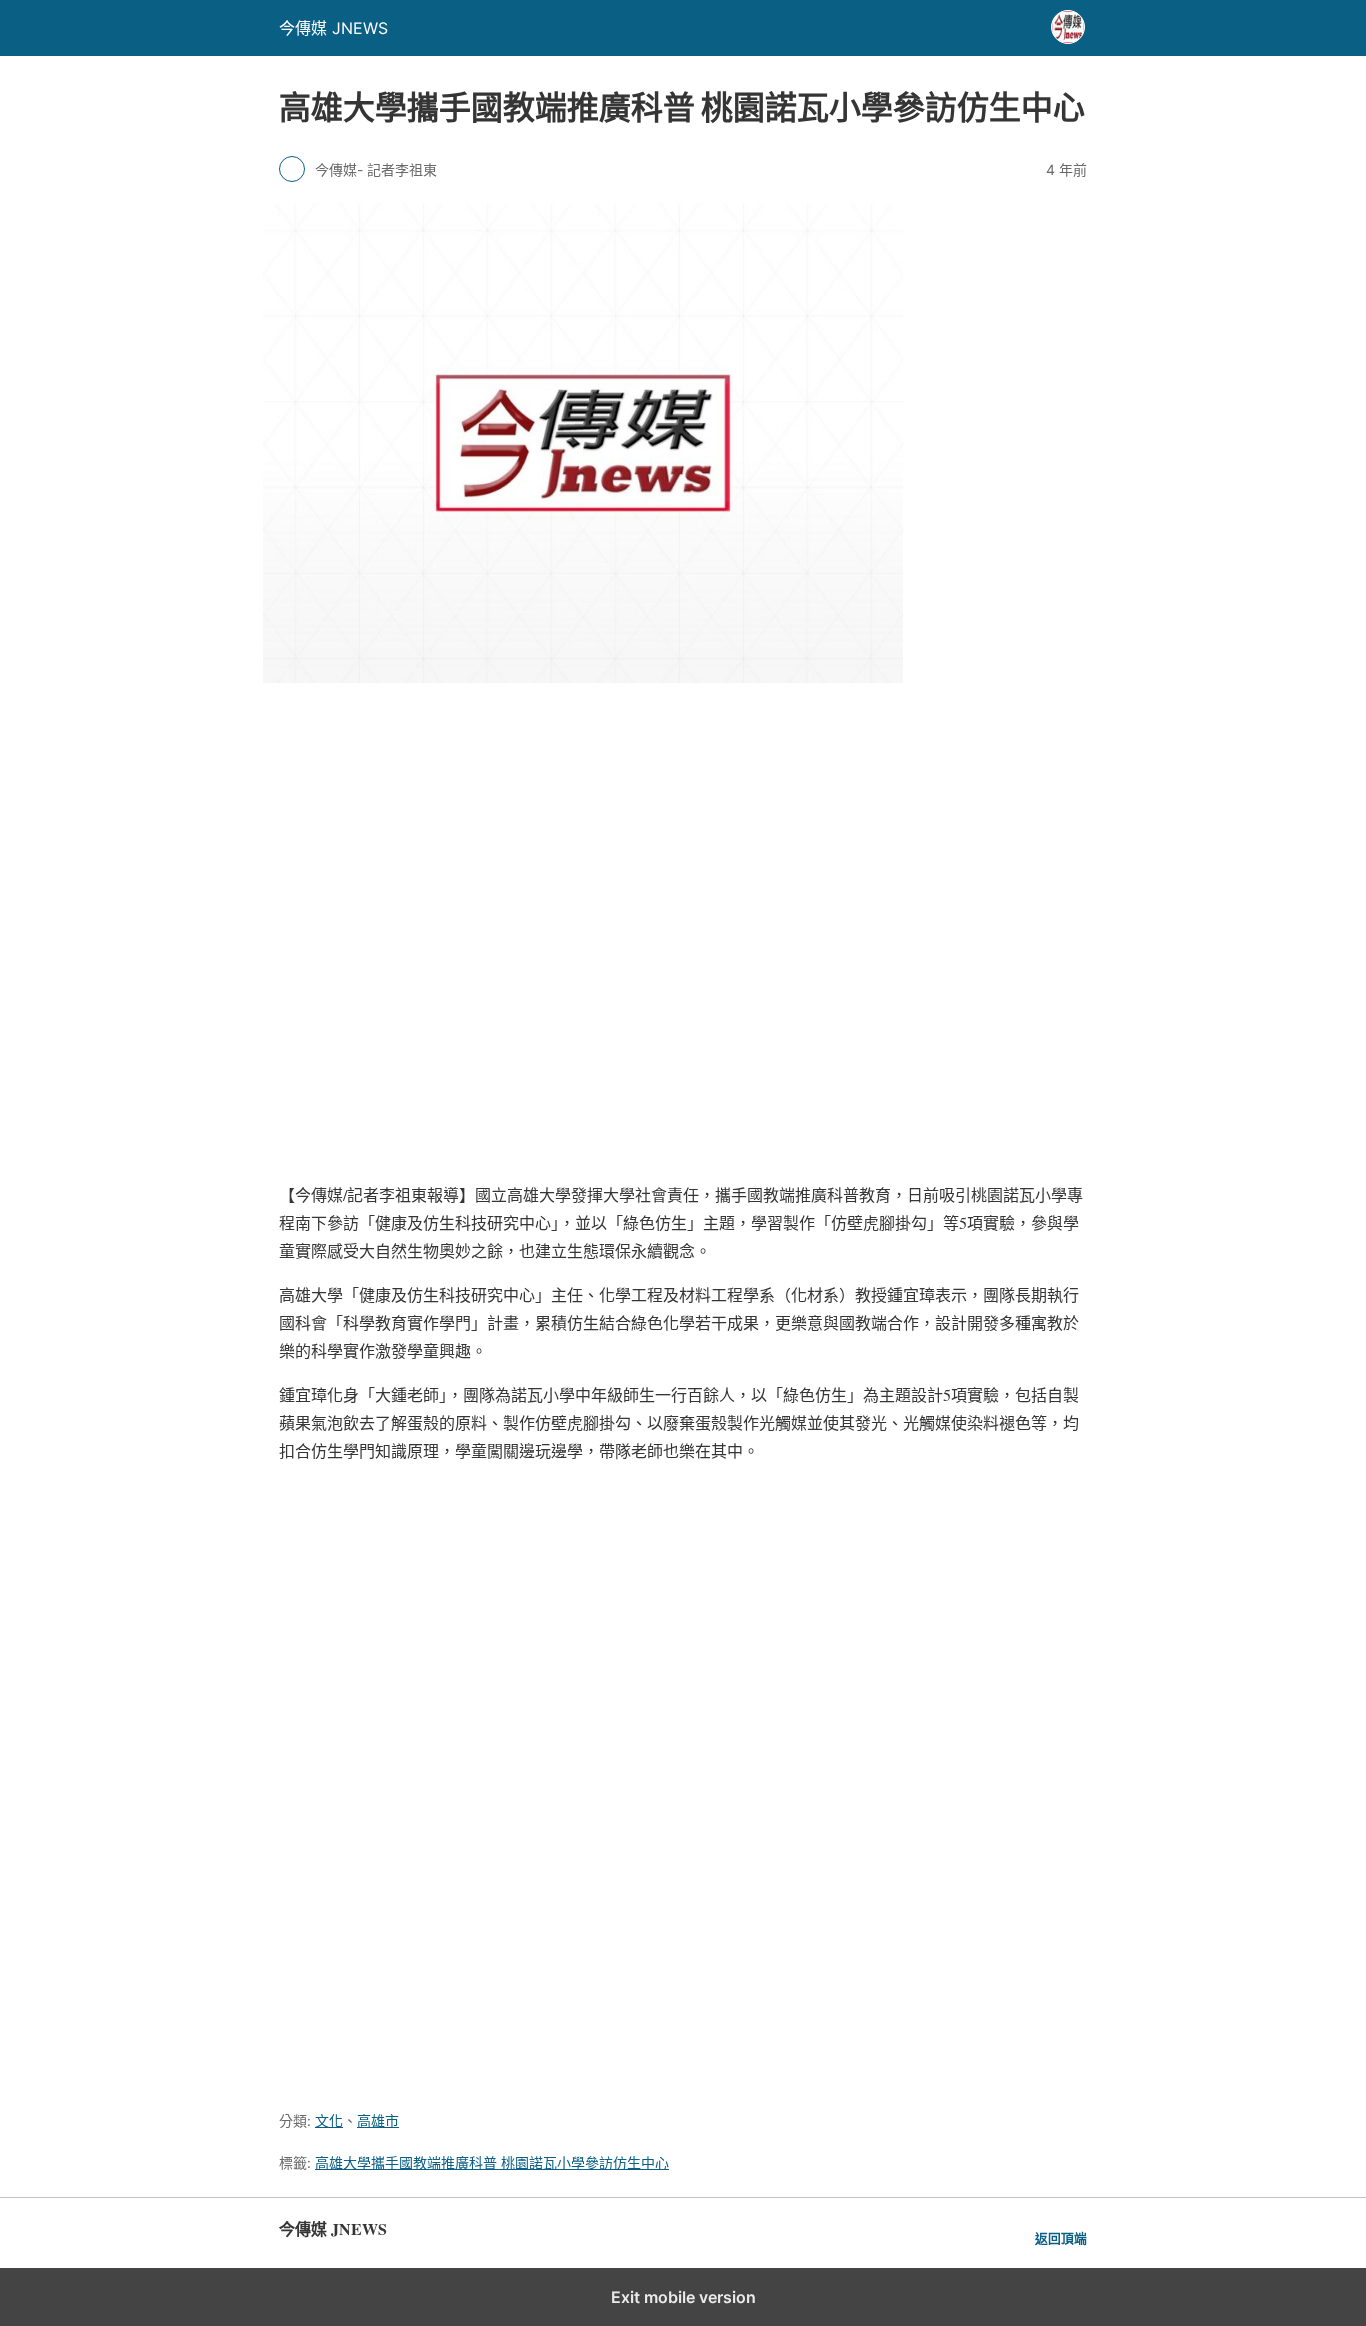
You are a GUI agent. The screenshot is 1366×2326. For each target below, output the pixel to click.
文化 (329, 2120)
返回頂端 (1061, 2238)
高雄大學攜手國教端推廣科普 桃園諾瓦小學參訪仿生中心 (492, 2162)
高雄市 (378, 2120)
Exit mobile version (683, 2297)
